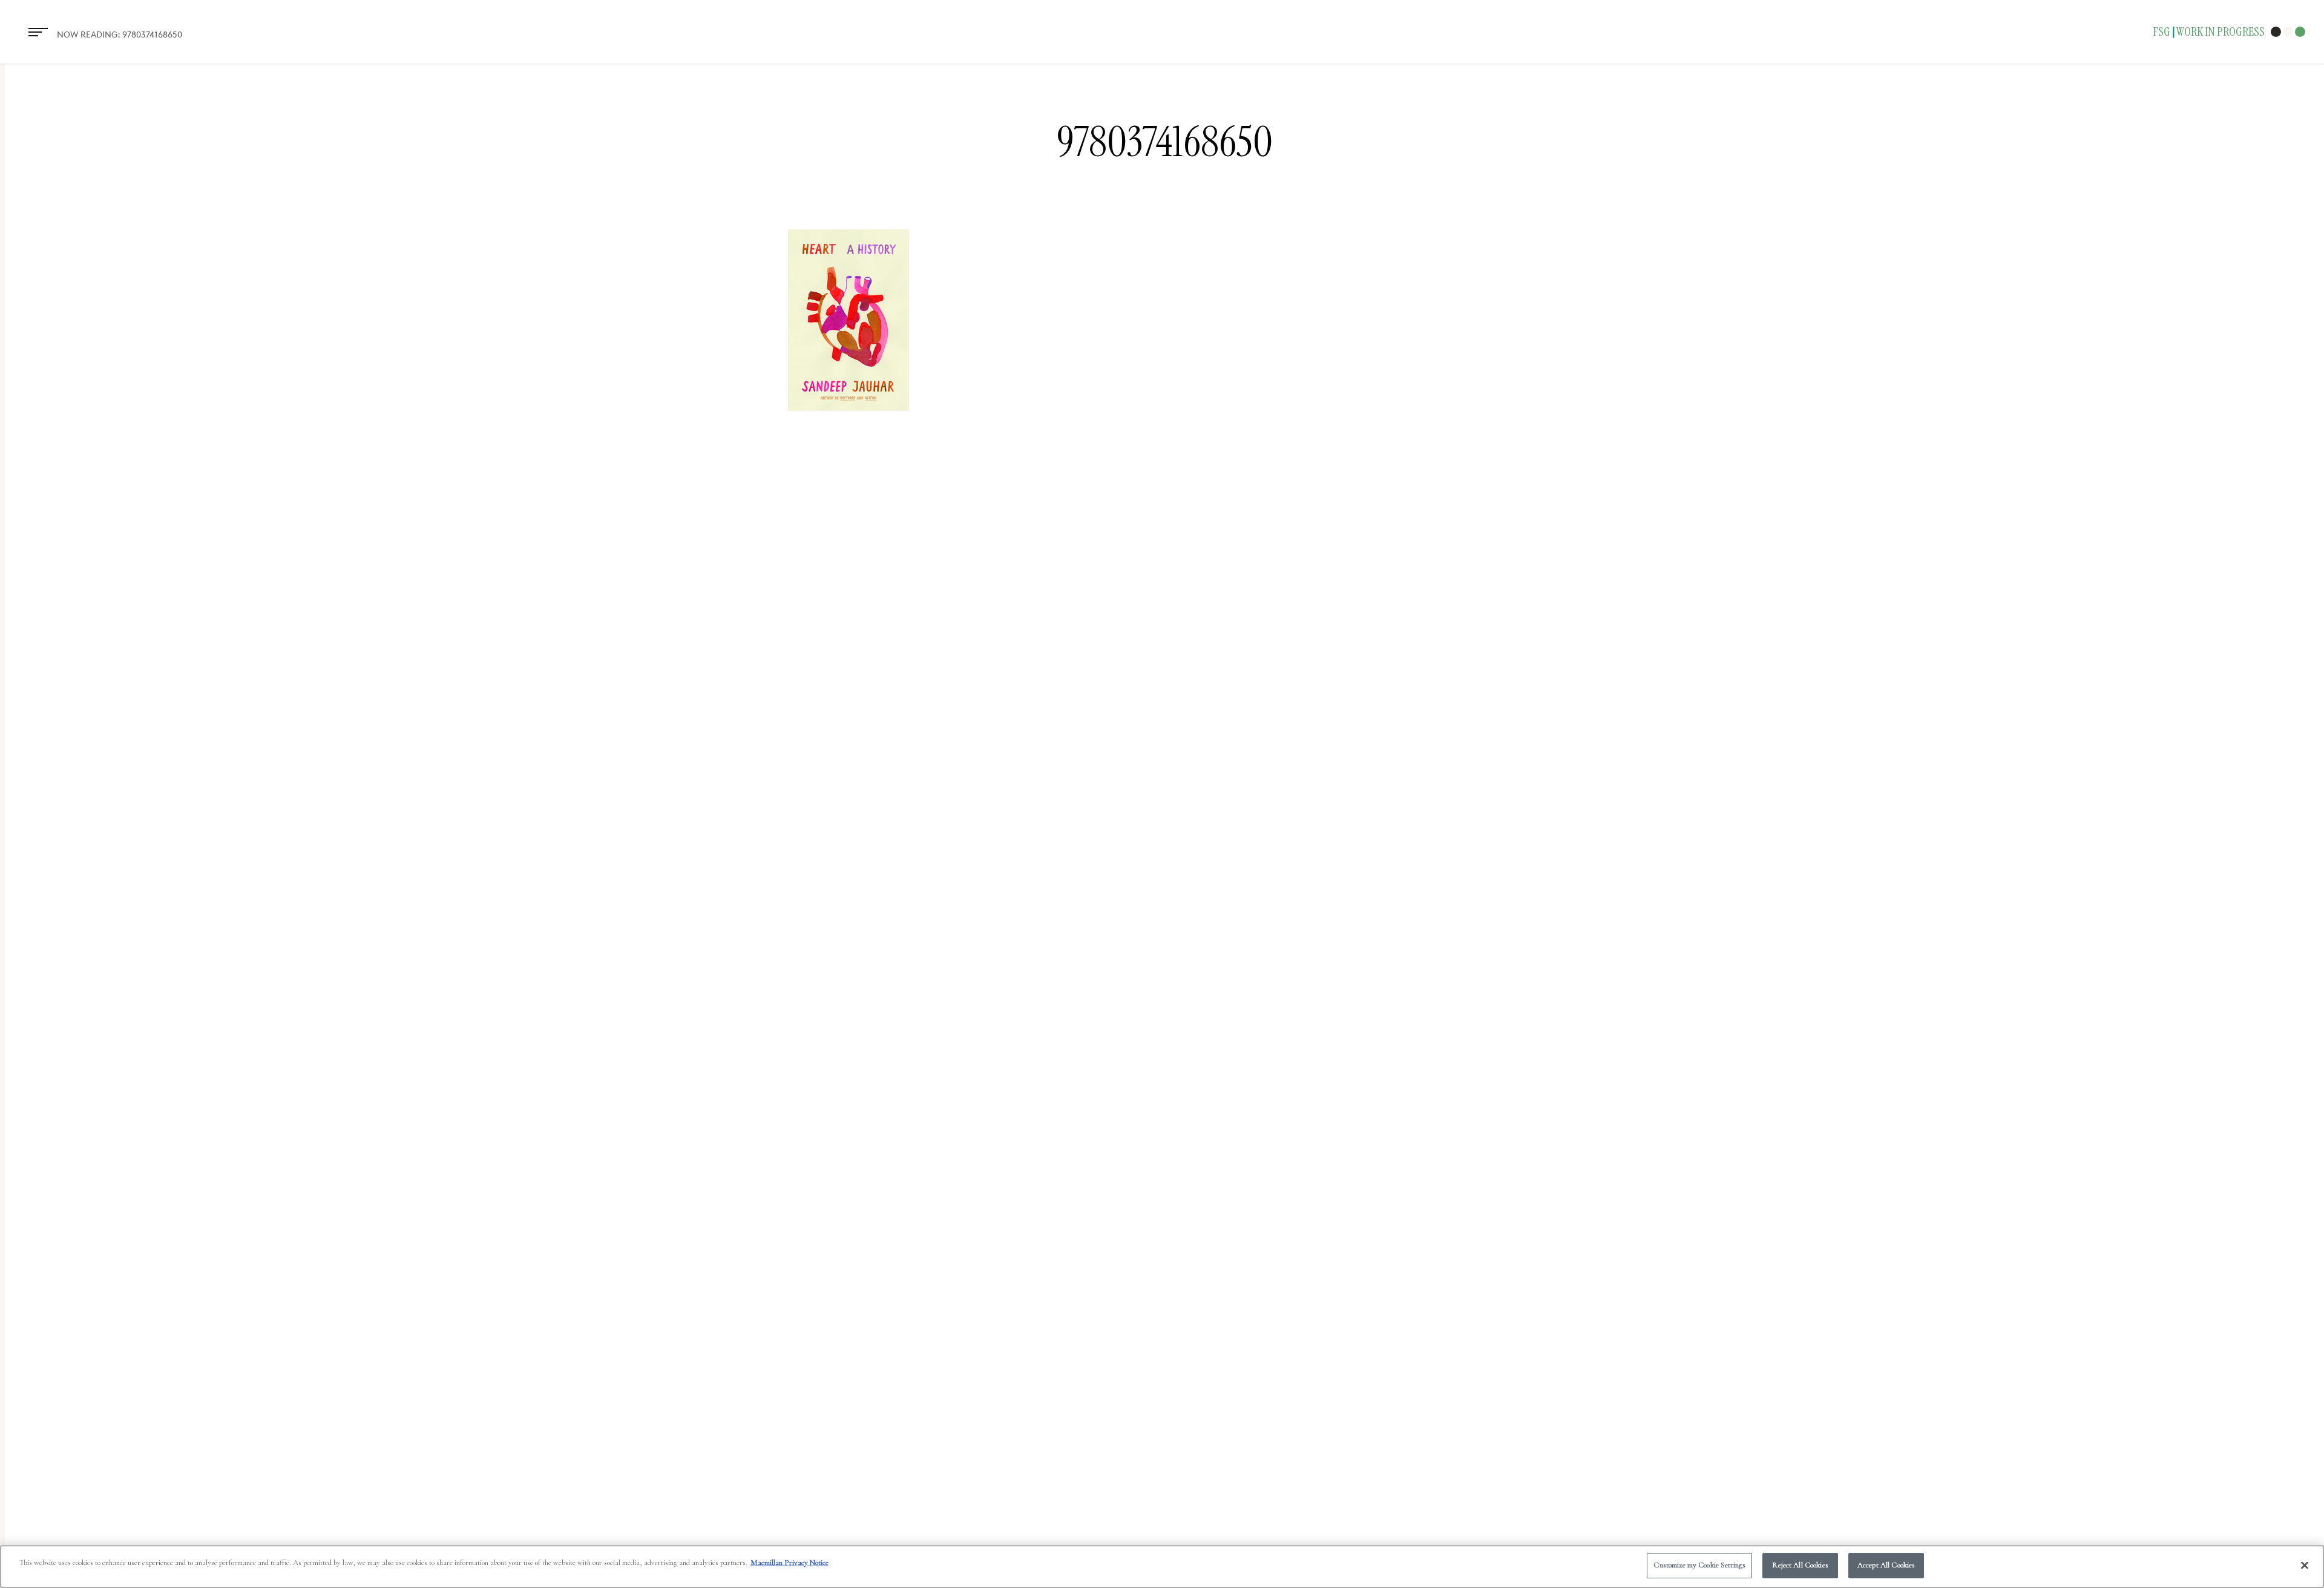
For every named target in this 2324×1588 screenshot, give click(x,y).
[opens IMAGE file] (849, 417)
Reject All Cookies (1800, 1565)
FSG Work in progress (2209, 32)
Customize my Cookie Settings (1699, 1565)
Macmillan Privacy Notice (789, 1563)
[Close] (2305, 1565)
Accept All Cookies (1886, 1565)
